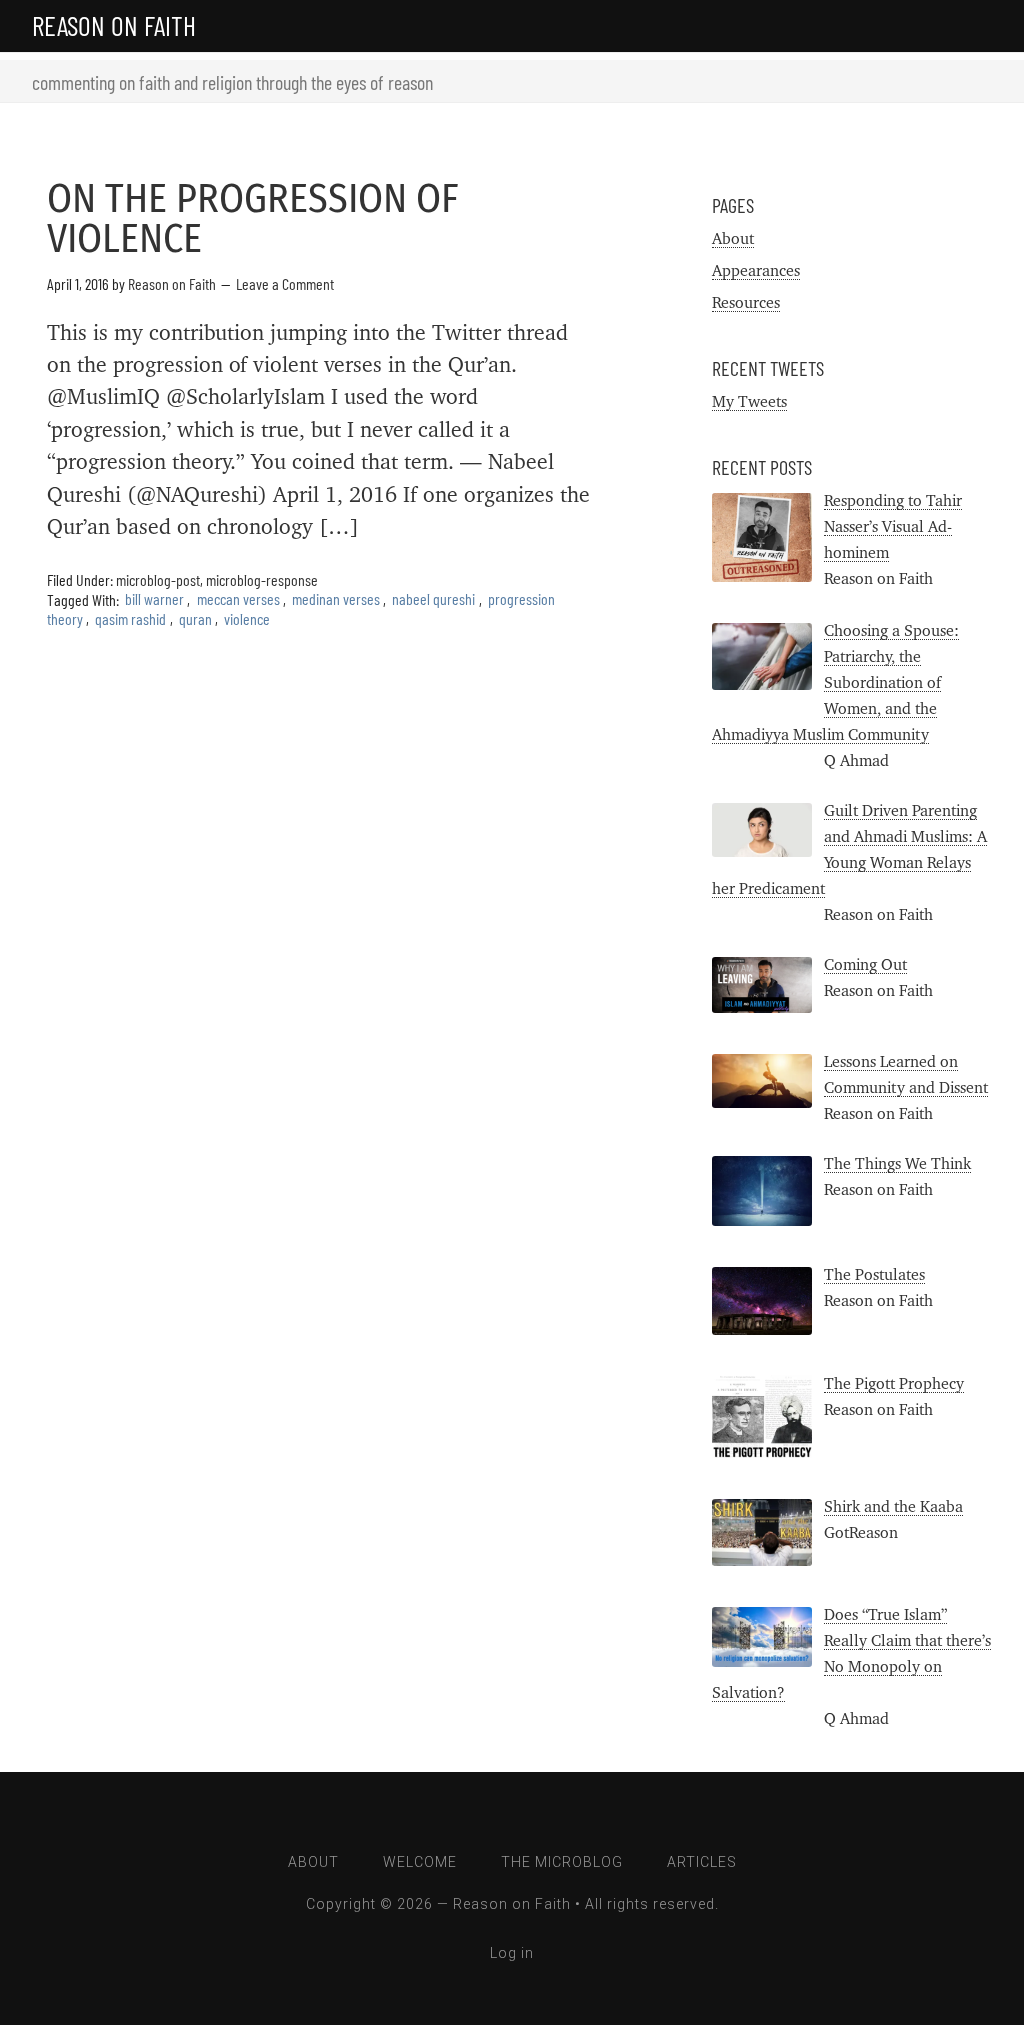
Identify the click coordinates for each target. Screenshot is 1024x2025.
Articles (702, 1862)
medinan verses (336, 599)
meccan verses (238, 599)
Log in (512, 1953)
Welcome (420, 1862)
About (733, 239)
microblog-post (158, 579)
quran (195, 618)
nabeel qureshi (433, 599)
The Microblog (562, 1862)
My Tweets (749, 402)
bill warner (154, 599)
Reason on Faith (114, 25)
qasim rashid (130, 618)
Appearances (756, 271)
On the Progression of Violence (253, 219)
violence (247, 618)
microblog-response (262, 579)
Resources (746, 303)
